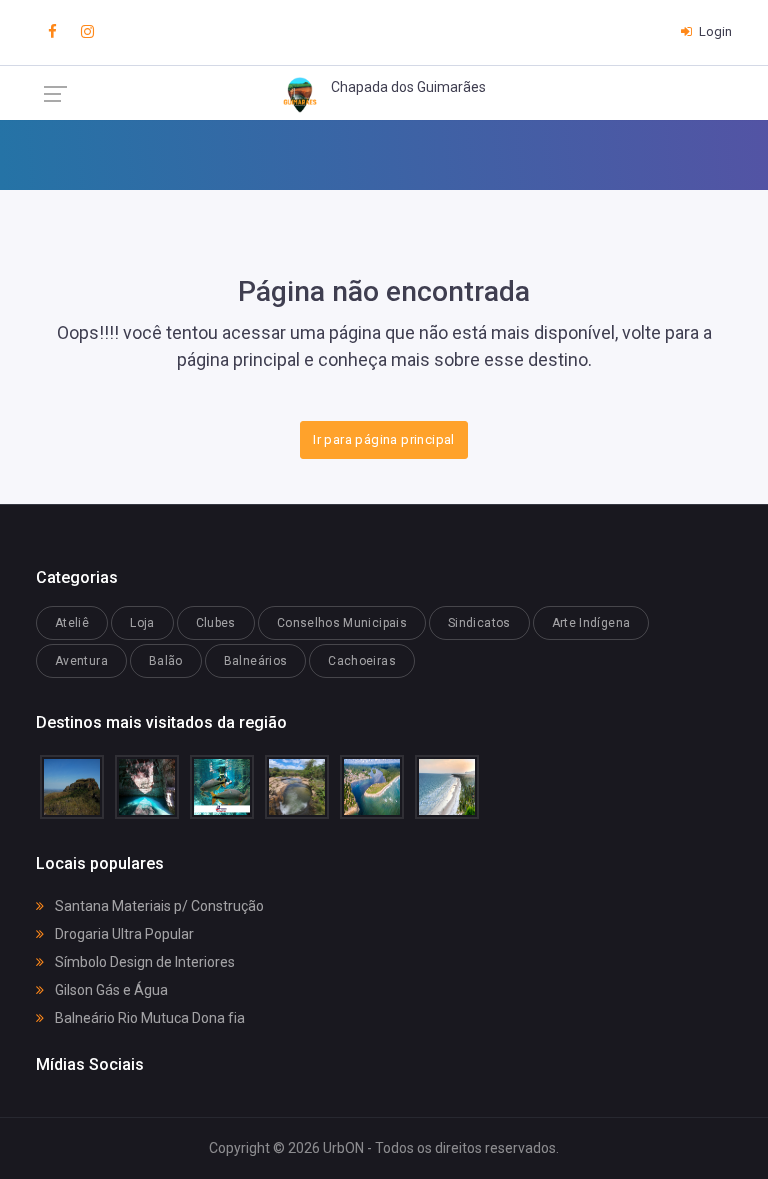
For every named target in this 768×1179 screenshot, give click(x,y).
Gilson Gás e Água (110, 990)
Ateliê (72, 623)
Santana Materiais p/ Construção (158, 906)
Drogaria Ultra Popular (123, 934)
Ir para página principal (383, 439)
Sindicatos (479, 623)
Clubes (216, 623)
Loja (142, 623)
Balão (166, 661)
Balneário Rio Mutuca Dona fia (148, 1018)
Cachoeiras (362, 661)
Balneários (256, 661)
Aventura (81, 661)
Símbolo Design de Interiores (143, 962)
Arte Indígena (591, 623)
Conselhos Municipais (342, 623)
